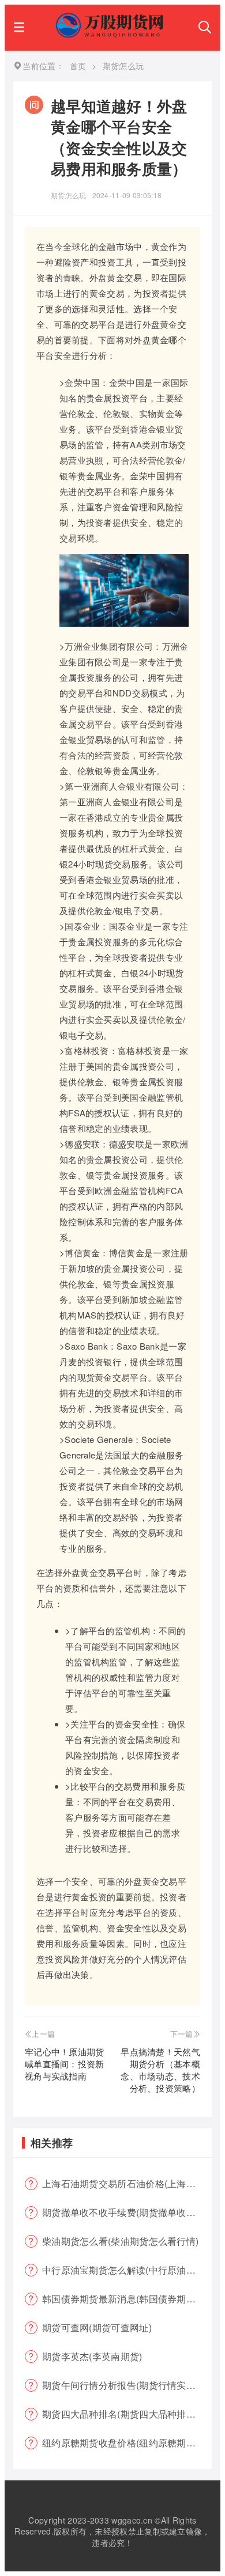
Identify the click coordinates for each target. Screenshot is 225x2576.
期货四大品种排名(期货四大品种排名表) (125, 2414)
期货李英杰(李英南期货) (92, 2356)
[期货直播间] (111, 34)
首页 (78, 66)
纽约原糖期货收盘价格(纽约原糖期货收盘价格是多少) (127, 2443)
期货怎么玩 (69, 195)
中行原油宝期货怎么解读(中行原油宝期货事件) (127, 2270)
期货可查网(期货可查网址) (97, 2327)
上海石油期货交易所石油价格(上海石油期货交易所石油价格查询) (127, 2183)
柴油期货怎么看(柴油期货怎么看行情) (120, 2241)
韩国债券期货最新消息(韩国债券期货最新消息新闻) (127, 2299)
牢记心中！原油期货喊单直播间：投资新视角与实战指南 (65, 2064)
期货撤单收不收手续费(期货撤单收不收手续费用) (127, 2212)
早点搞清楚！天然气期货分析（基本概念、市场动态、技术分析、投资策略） (160, 2070)
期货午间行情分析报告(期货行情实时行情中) (127, 2385)
